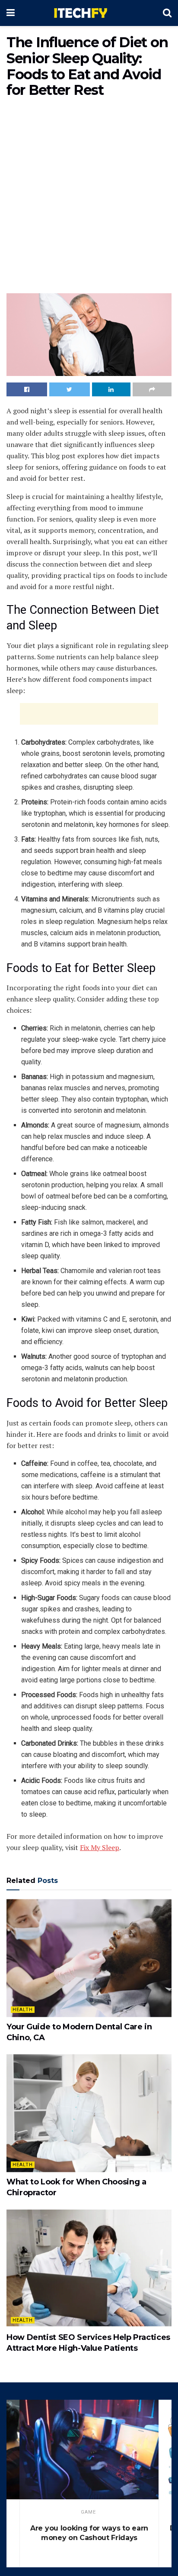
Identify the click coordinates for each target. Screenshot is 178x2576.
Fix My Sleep (100, 1847)
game (88, 2512)
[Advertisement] (89, 198)
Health (23, 2010)
